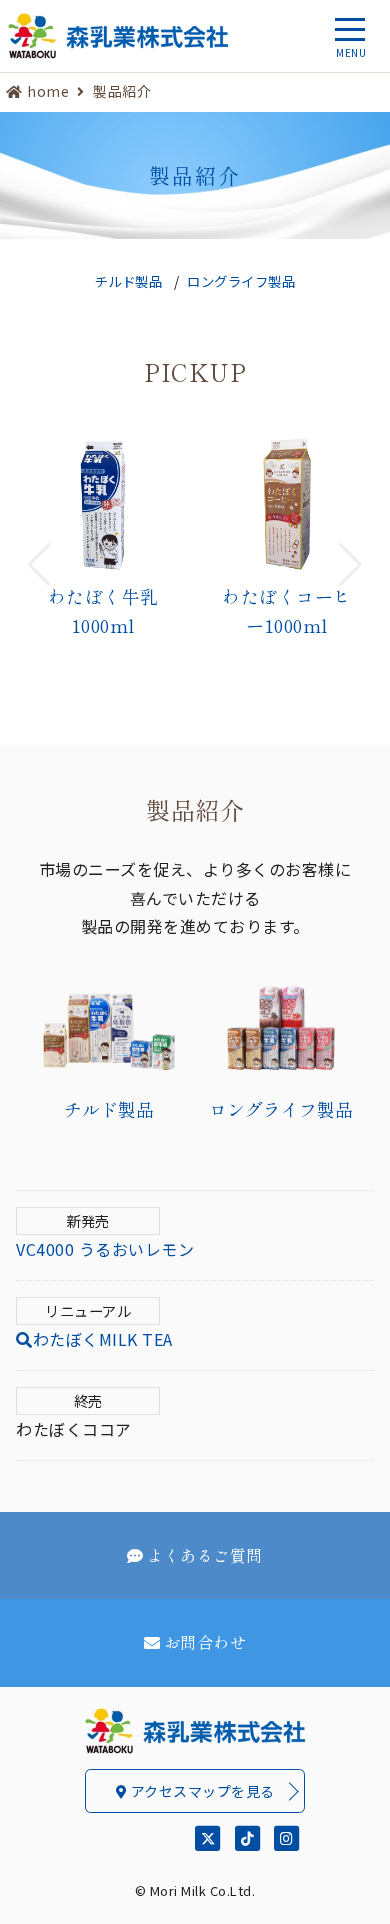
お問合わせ (205, 1642)
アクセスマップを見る (201, 1791)
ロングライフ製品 (241, 281)
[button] (39, 565)
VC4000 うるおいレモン (105, 1249)
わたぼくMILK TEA (103, 1339)
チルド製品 (129, 281)
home (48, 91)
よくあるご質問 (205, 1555)
